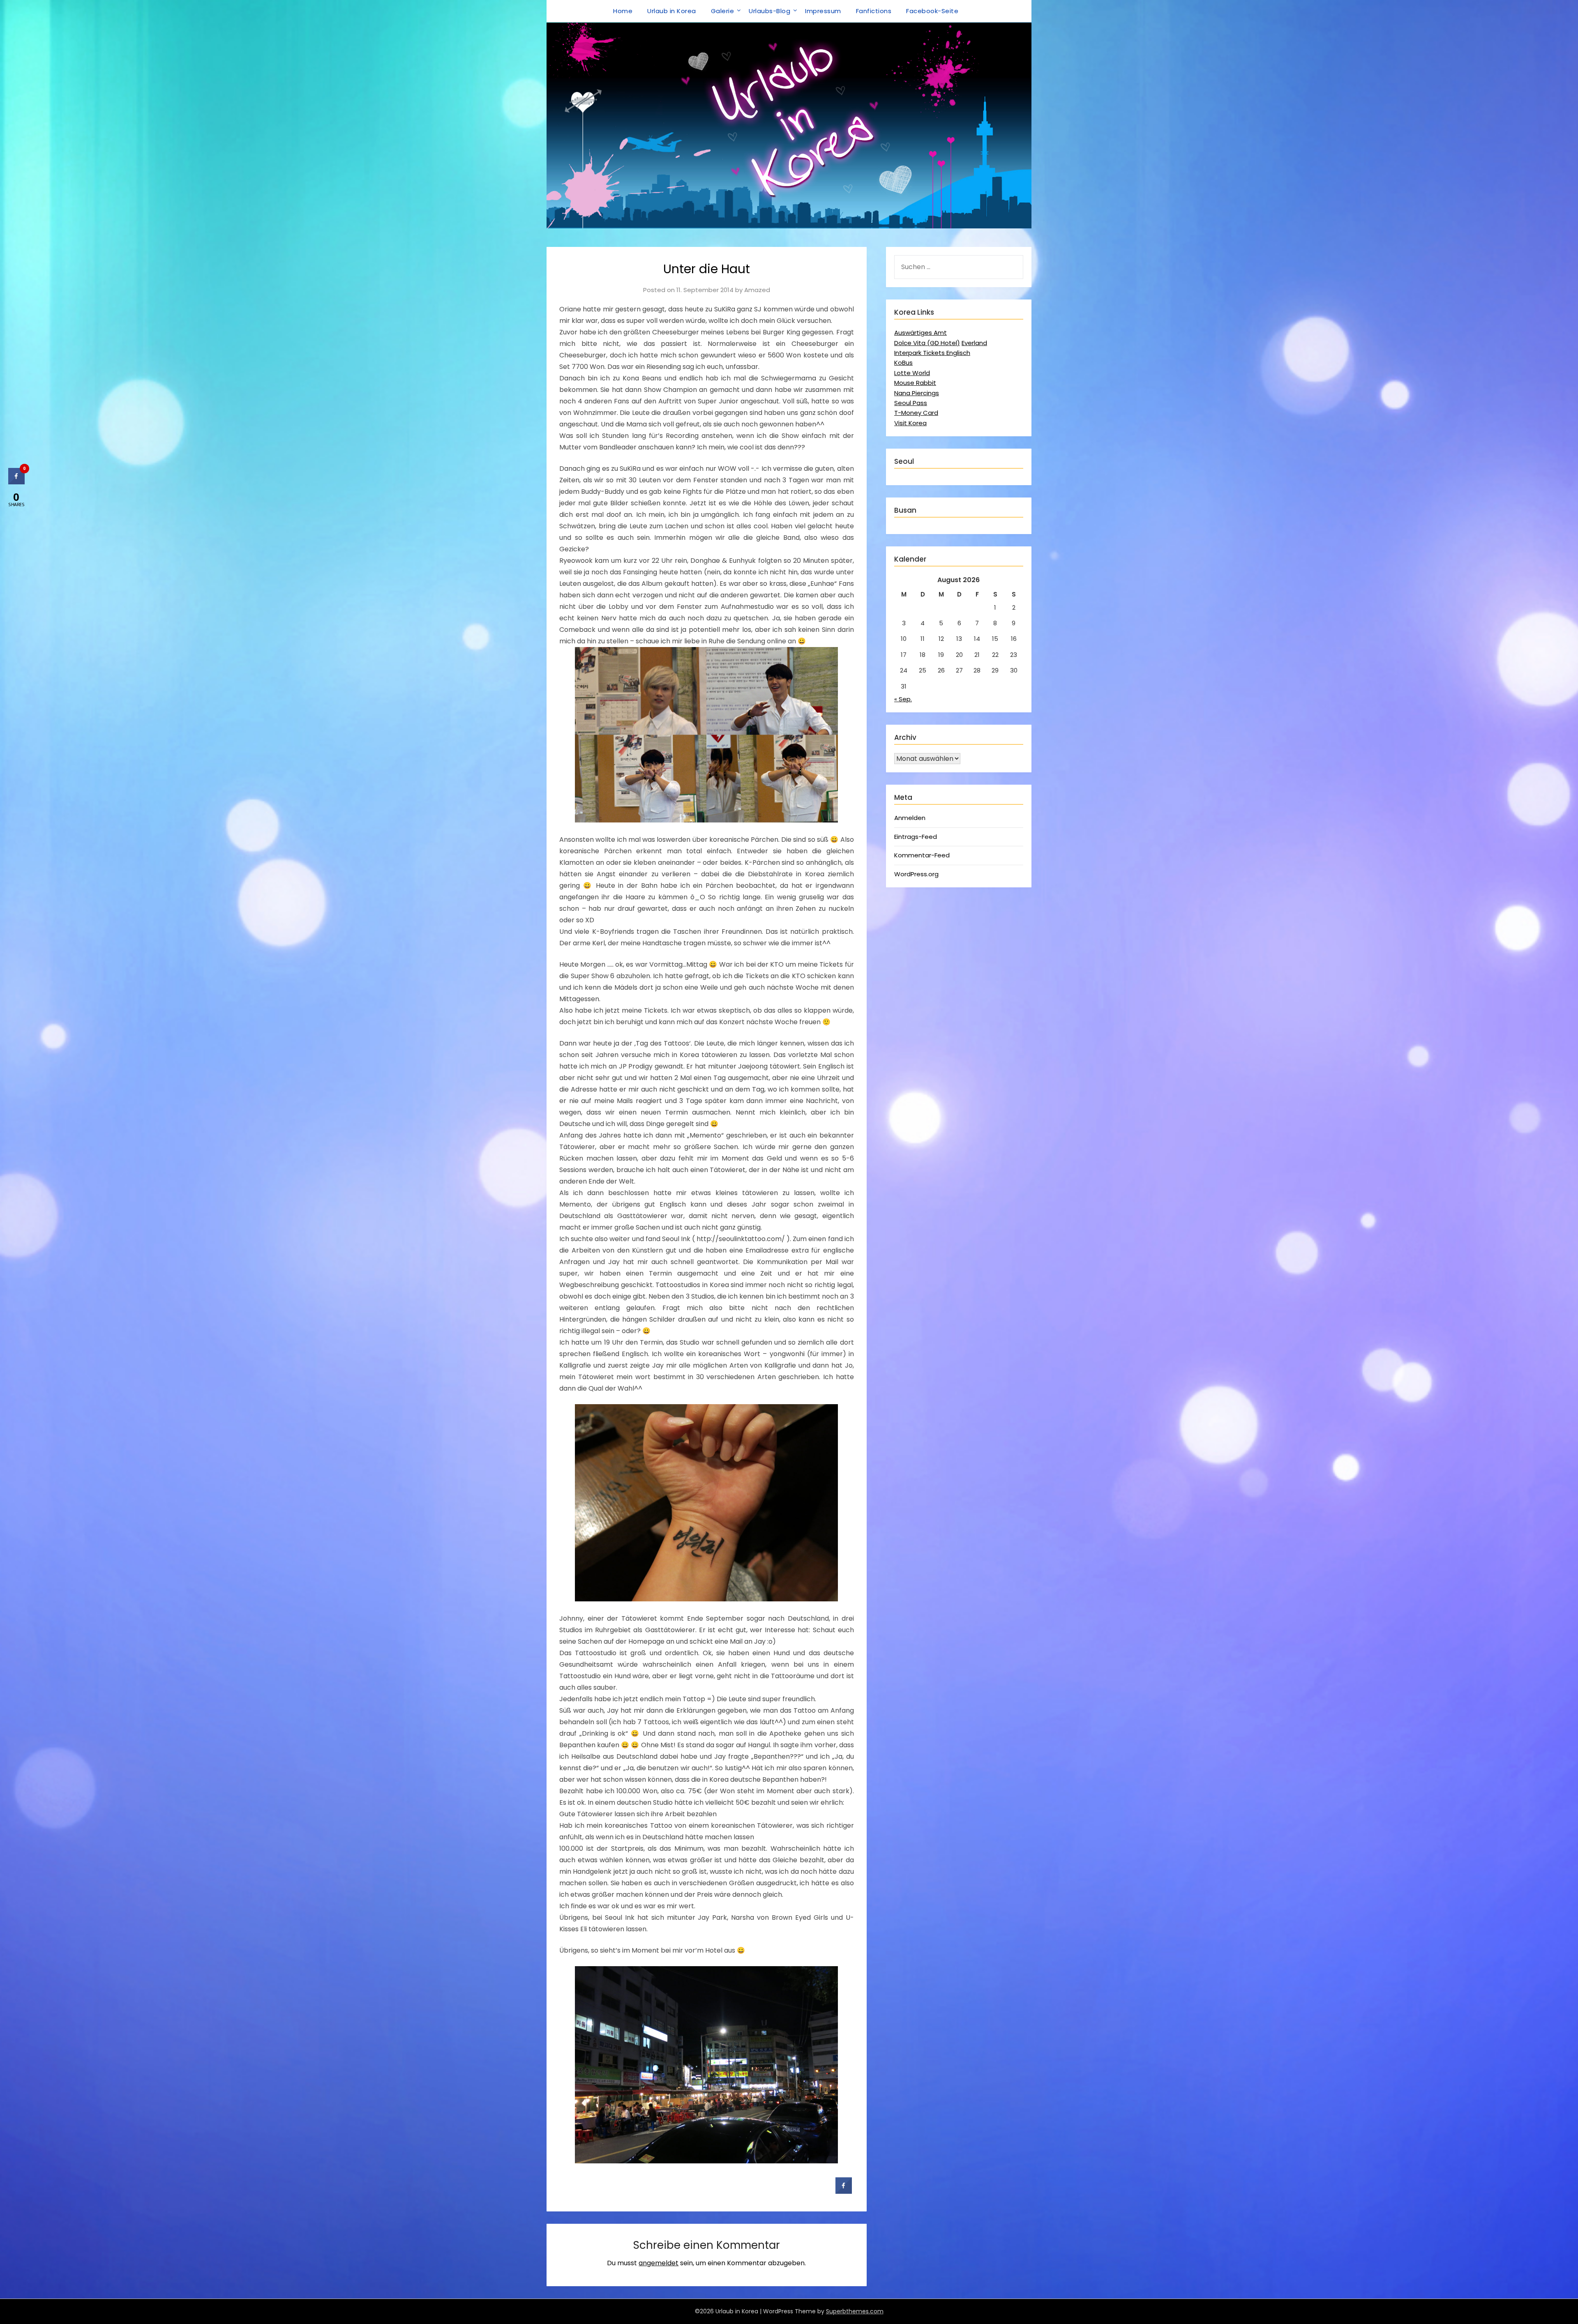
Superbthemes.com (855, 2311)
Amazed (757, 290)
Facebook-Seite (932, 11)
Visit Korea (910, 423)
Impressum (823, 11)
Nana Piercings (917, 393)
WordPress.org (916, 874)
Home (623, 11)
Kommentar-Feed (922, 855)
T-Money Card (916, 413)
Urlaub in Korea (672, 11)
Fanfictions (874, 11)
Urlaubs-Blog (769, 11)
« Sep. (903, 699)
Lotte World (912, 373)
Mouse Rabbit (915, 383)
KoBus (903, 363)
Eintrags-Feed (916, 837)
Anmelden (910, 818)
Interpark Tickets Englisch (932, 353)
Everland (974, 343)
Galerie (723, 11)
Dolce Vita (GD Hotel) (927, 343)
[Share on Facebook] (844, 2191)
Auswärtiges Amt (920, 333)
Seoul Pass (911, 403)
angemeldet (659, 2263)
